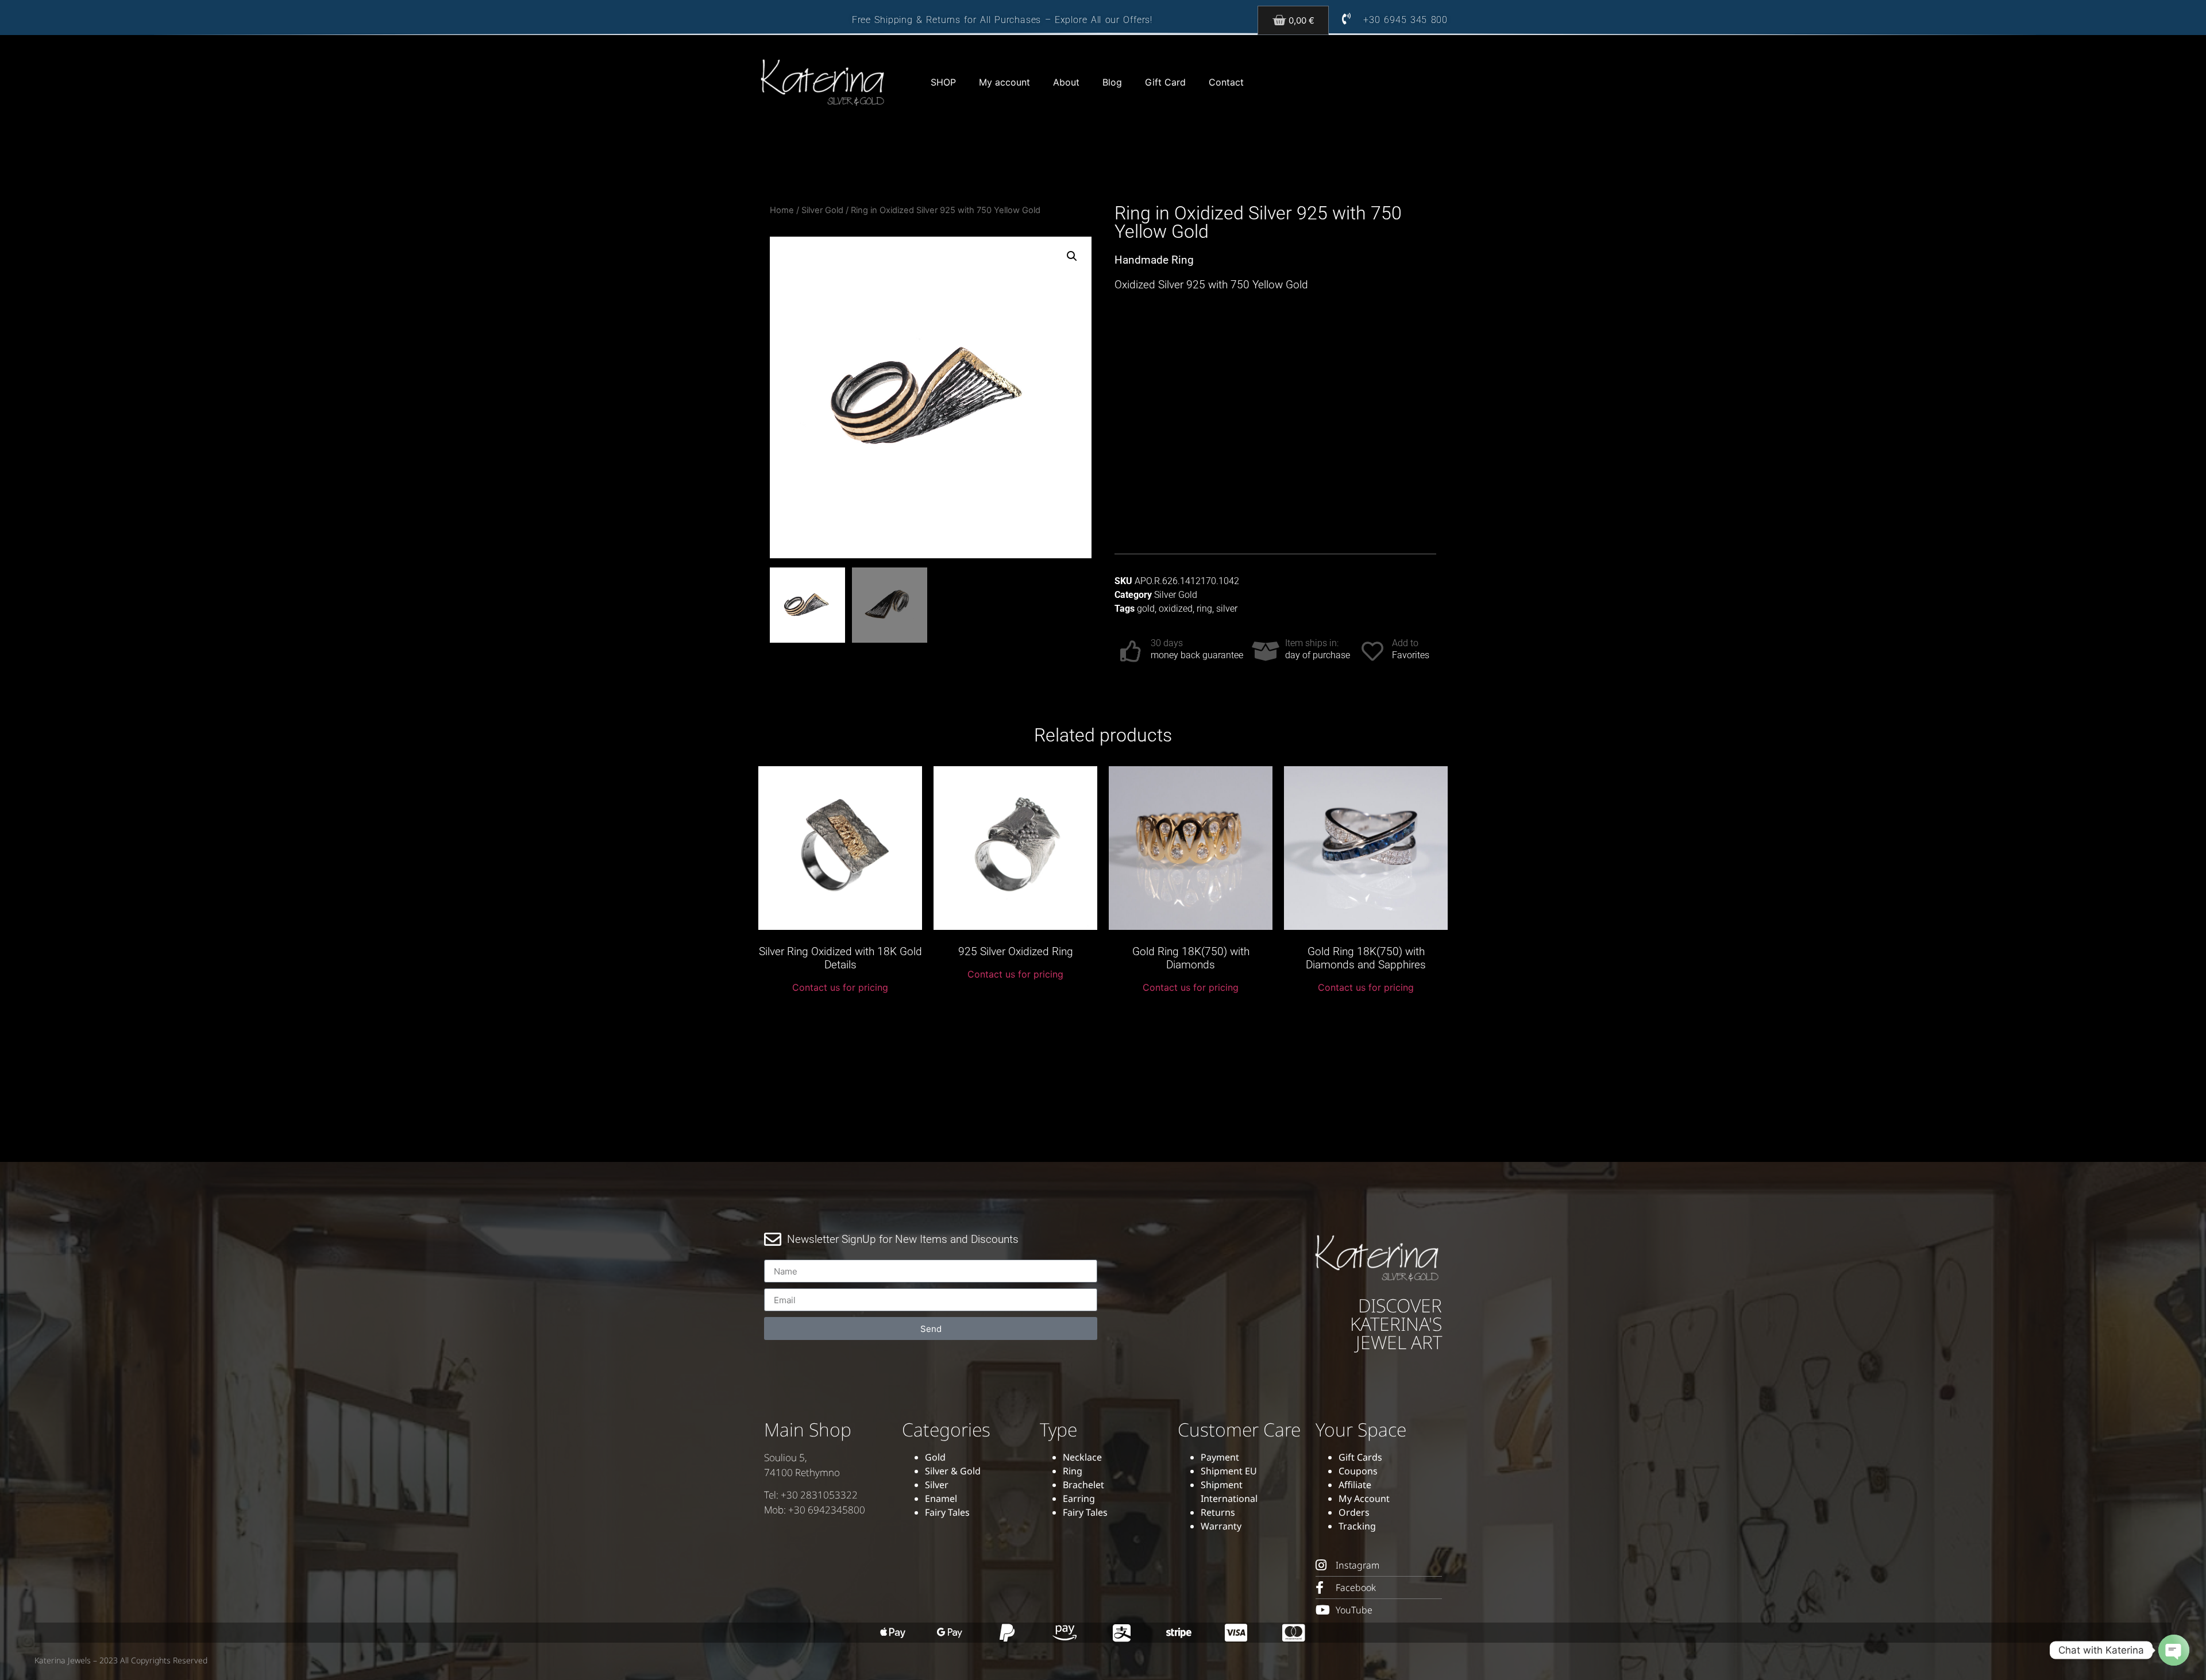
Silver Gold (822, 210)
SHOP (943, 82)
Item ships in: (1312, 643)
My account (1004, 82)
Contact (1226, 82)
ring (1204, 609)
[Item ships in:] (1266, 651)
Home (782, 210)
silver (1227, 609)
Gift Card (1165, 82)
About (1066, 82)
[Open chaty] (2174, 1650)
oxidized (1176, 609)
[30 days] (1131, 651)
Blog (1112, 82)
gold (1146, 609)
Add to (1405, 643)
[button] (1072, 256)
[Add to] (1372, 651)
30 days (1167, 643)
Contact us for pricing (840, 987)
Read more (840, 1014)
